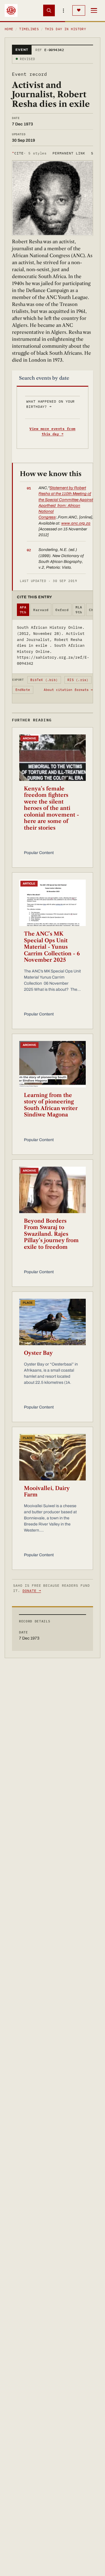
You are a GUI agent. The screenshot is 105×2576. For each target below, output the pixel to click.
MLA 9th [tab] (79, 610)
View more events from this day (52, 431)
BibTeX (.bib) (44, 680)
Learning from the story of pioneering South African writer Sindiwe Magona (51, 1105)
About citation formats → (68, 690)
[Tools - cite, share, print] (64, 10)
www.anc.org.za (76, 523)
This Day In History (65, 29)
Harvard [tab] (41, 610)
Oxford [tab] (62, 610)
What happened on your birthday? (50, 404)
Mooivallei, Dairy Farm (47, 1492)
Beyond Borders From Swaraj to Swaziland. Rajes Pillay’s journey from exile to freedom (51, 1234)
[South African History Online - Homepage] (11, 10)
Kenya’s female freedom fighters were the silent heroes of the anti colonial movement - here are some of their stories (51, 808)
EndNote (23, 690)
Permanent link (69, 153)
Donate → (32, 1591)
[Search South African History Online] (49, 10)
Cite (29, 153)
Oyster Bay (38, 1353)
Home (9, 29)
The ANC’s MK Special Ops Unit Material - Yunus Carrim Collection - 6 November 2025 (52, 947)
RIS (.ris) (78, 680)
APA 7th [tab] (23, 610)
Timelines (29, 29)
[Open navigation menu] (94, 10)
